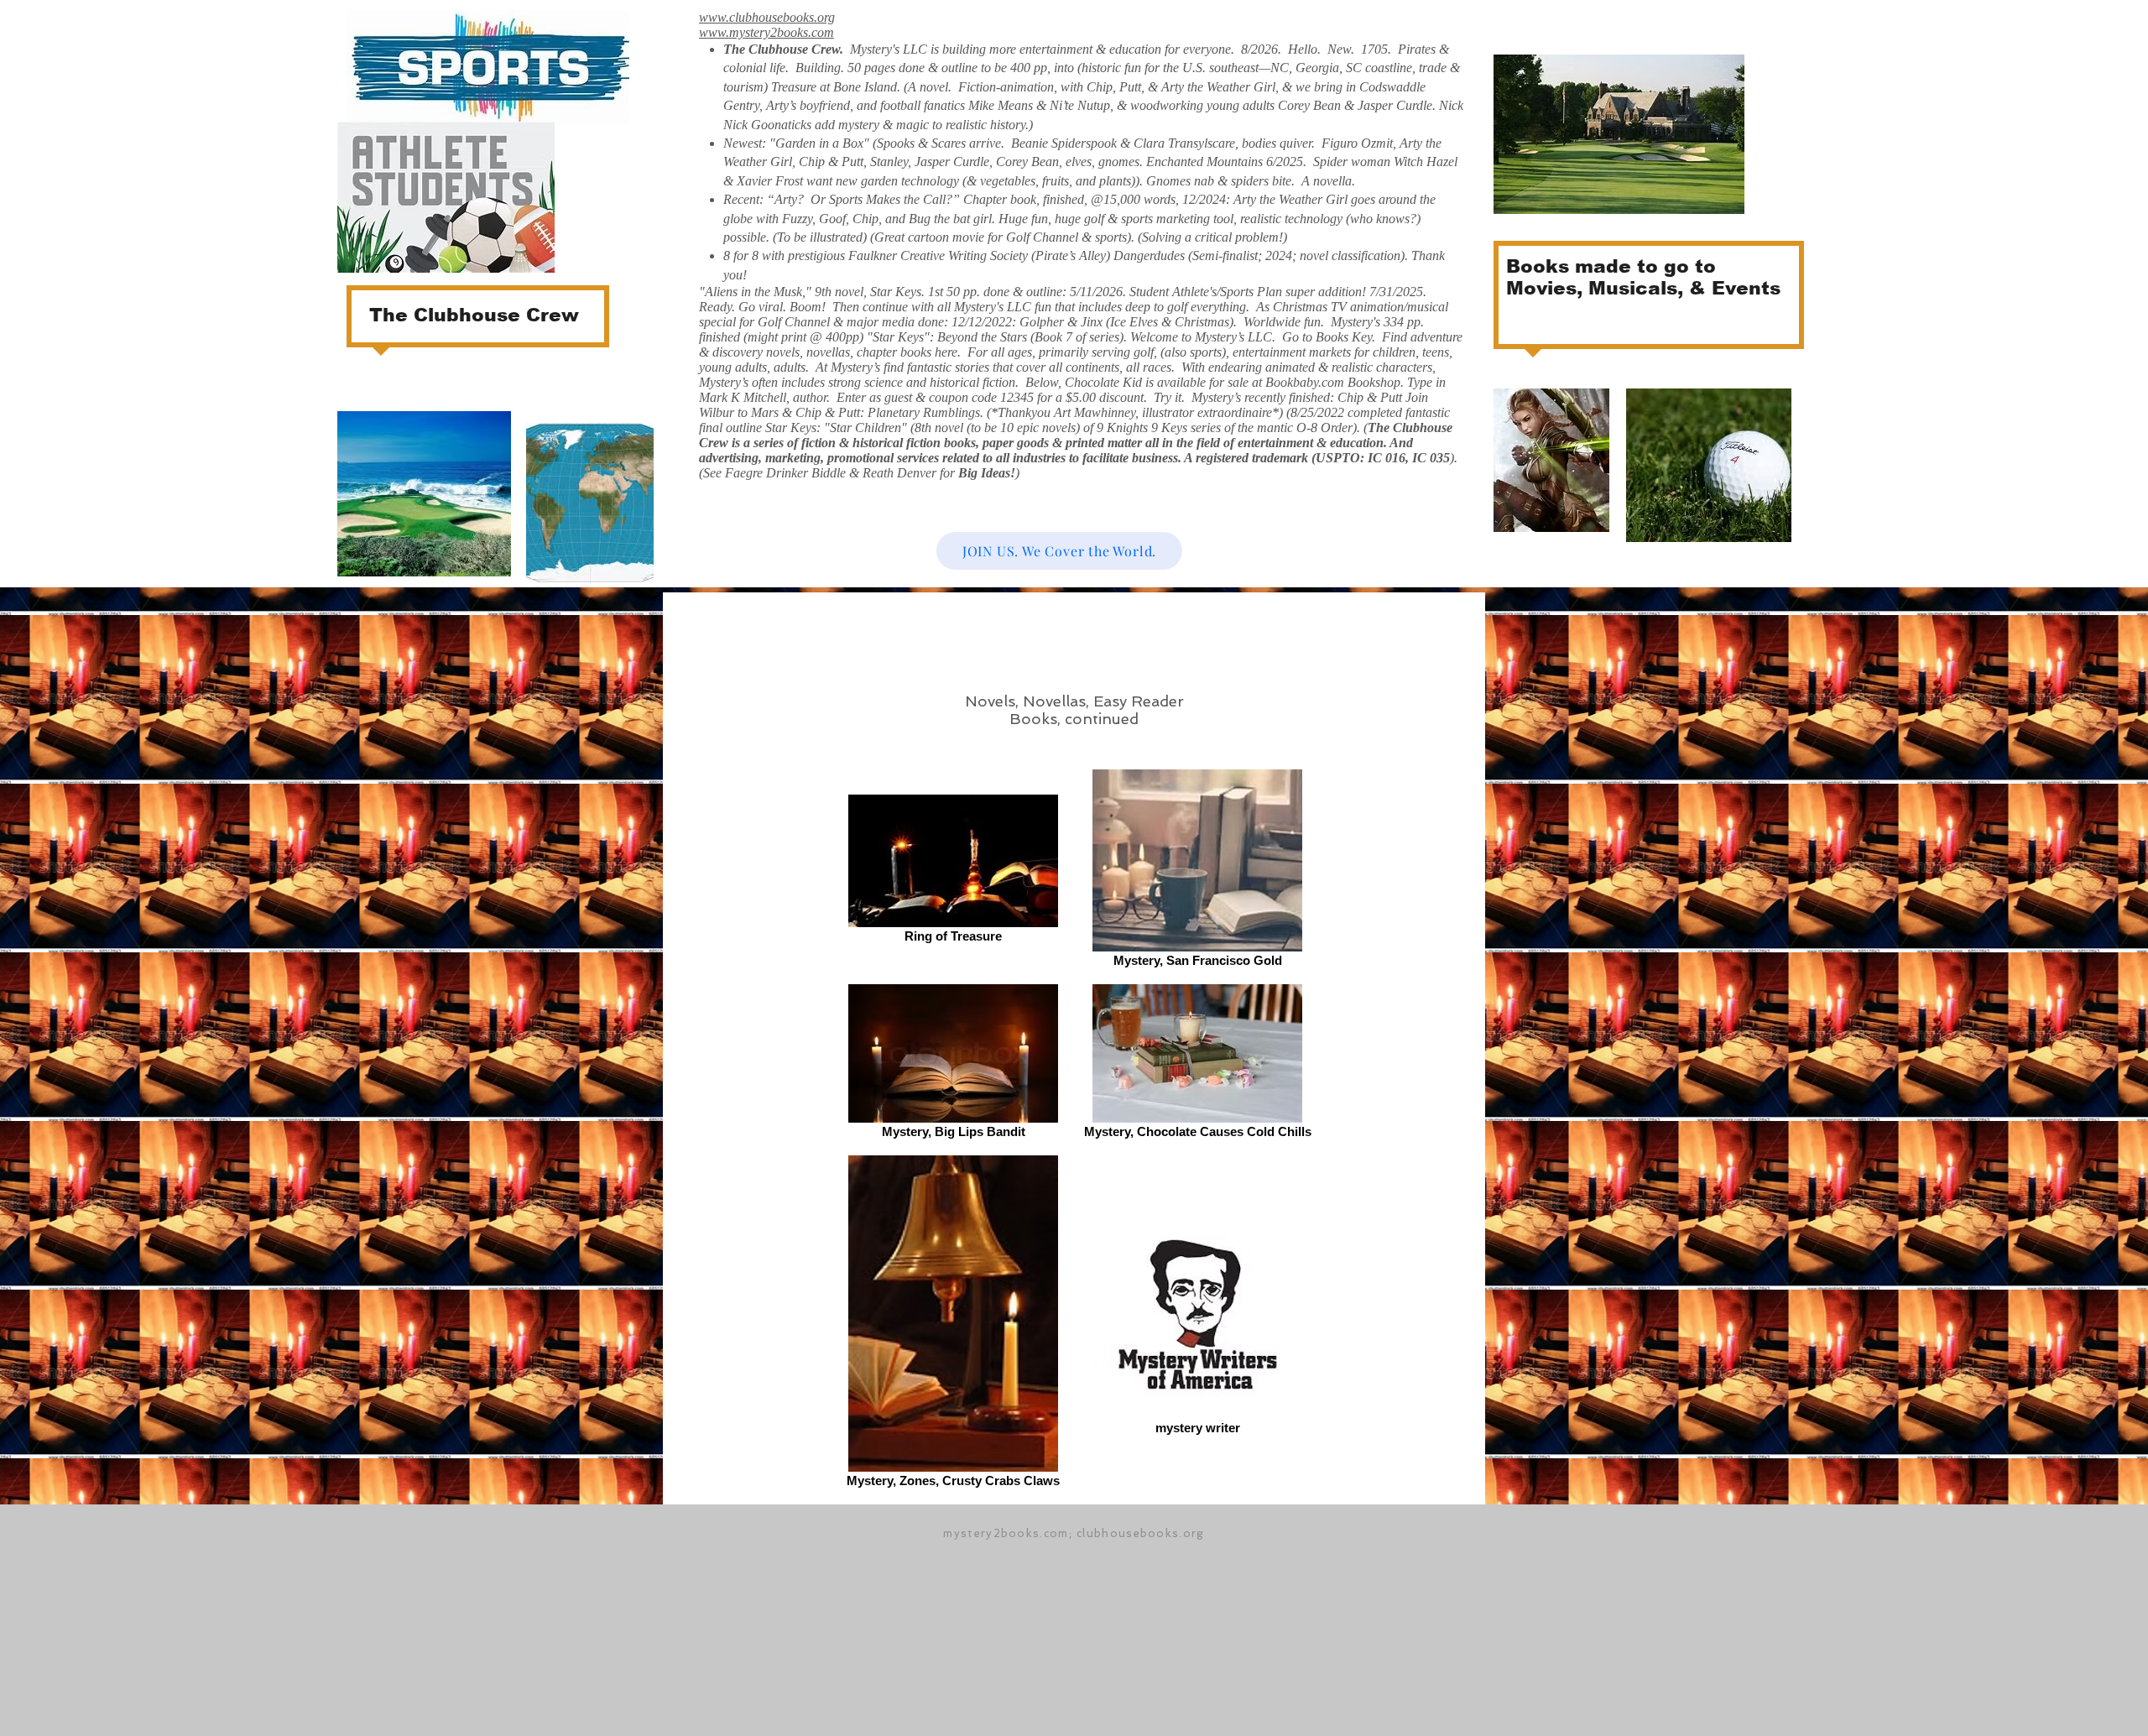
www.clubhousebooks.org (767, 17)
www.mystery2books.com (766, 32)
